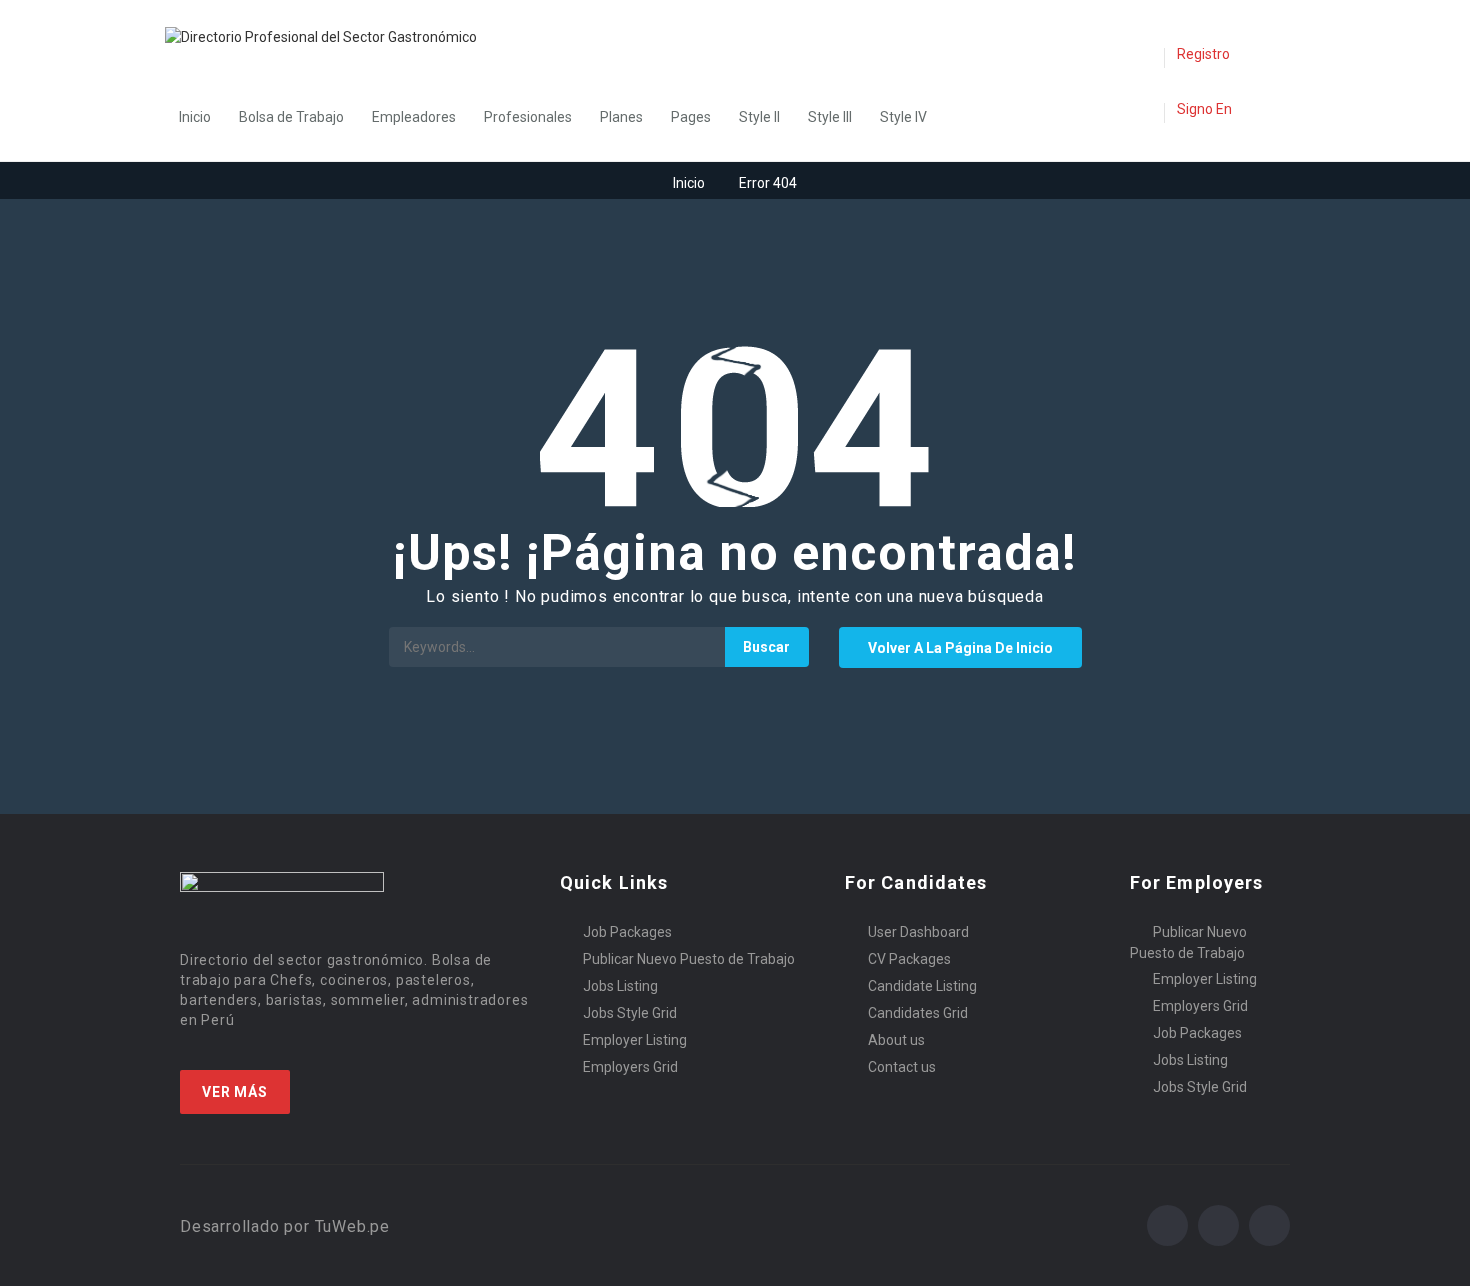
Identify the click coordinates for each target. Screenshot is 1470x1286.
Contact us (902, 1067)
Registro (1203, 54)
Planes (621, 117)
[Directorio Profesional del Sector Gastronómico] (331, 36)
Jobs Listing (620, 986)
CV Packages (909, 959)
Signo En (1204, 109)
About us (896, 1040)
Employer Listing (635, 1040)
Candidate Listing (922, 986)
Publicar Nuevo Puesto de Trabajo (689, 959)
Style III (830, 117)
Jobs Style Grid (630, 1013)
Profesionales (528, 117)
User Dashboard (918, 932)
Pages (691, 117)
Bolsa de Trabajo (291, 117)
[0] (1143, 56)
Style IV (903, 117)
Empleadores (414, 117)
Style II (759, 117)
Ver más (235, 1092)
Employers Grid (630, 1067)
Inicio (195, 117)
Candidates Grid (918, 1013)
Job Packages (627, 932)
